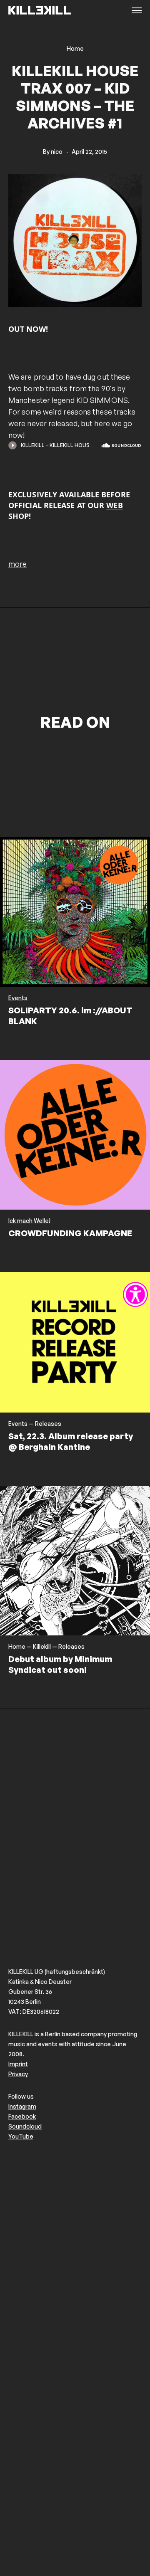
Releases (48, 1424)
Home (75, 49)
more (17, 564)
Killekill (42, 1647)
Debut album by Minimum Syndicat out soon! (60, 1664)
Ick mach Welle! (29, 1221)
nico (57, 152)
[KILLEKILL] (40, 11)
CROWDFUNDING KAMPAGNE (70, 1233)
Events (18, 998)
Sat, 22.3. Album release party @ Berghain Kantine (71, 1441)
